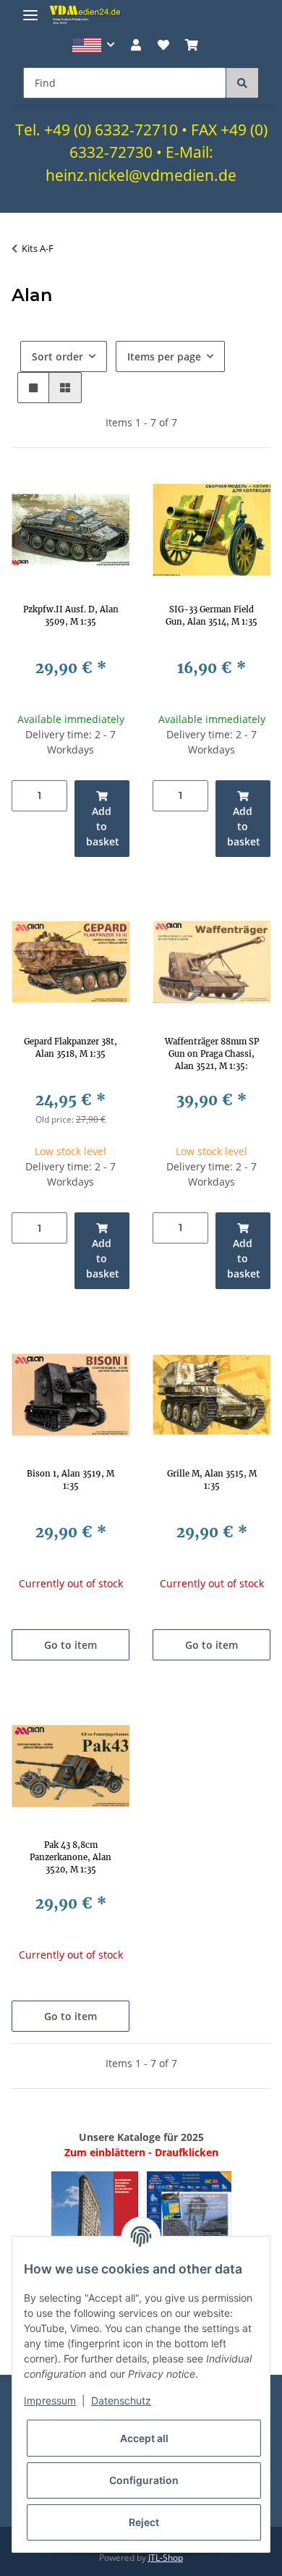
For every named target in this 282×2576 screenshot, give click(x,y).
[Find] (242, 83)
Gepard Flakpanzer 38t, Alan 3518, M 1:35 (70, 1048)
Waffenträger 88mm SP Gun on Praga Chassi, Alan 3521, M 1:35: (212, 1054)
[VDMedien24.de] (87, 14)
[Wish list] (163, 45)
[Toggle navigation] (30, 9)
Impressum (50, 2400)
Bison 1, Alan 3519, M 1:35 (70, 1480)
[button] (94, 45)
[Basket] (192, 45)
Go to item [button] (70, 1645)
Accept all (144, 2438)
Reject (144, 2522)
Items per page (164, 356)
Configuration (144, 2480)
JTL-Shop (166, 2558)
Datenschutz (121, 2400)
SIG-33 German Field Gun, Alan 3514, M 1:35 (211, 616)
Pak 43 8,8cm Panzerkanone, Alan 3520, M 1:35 (70, 1857)
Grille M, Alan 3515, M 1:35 (212, 1480)
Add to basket (103, 826)
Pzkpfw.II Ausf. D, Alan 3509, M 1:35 (71, 616)
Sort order (57, 356)
